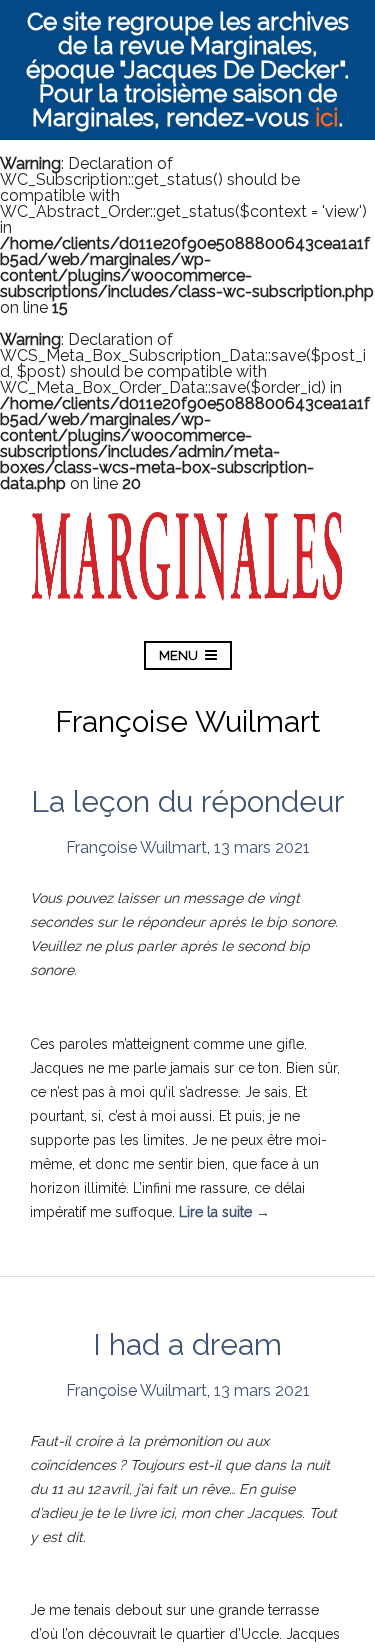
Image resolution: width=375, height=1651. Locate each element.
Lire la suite (224, 1212)
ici (326, 117)
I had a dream (187, 1344)
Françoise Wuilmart (136, 847)
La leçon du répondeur (187, 801)
